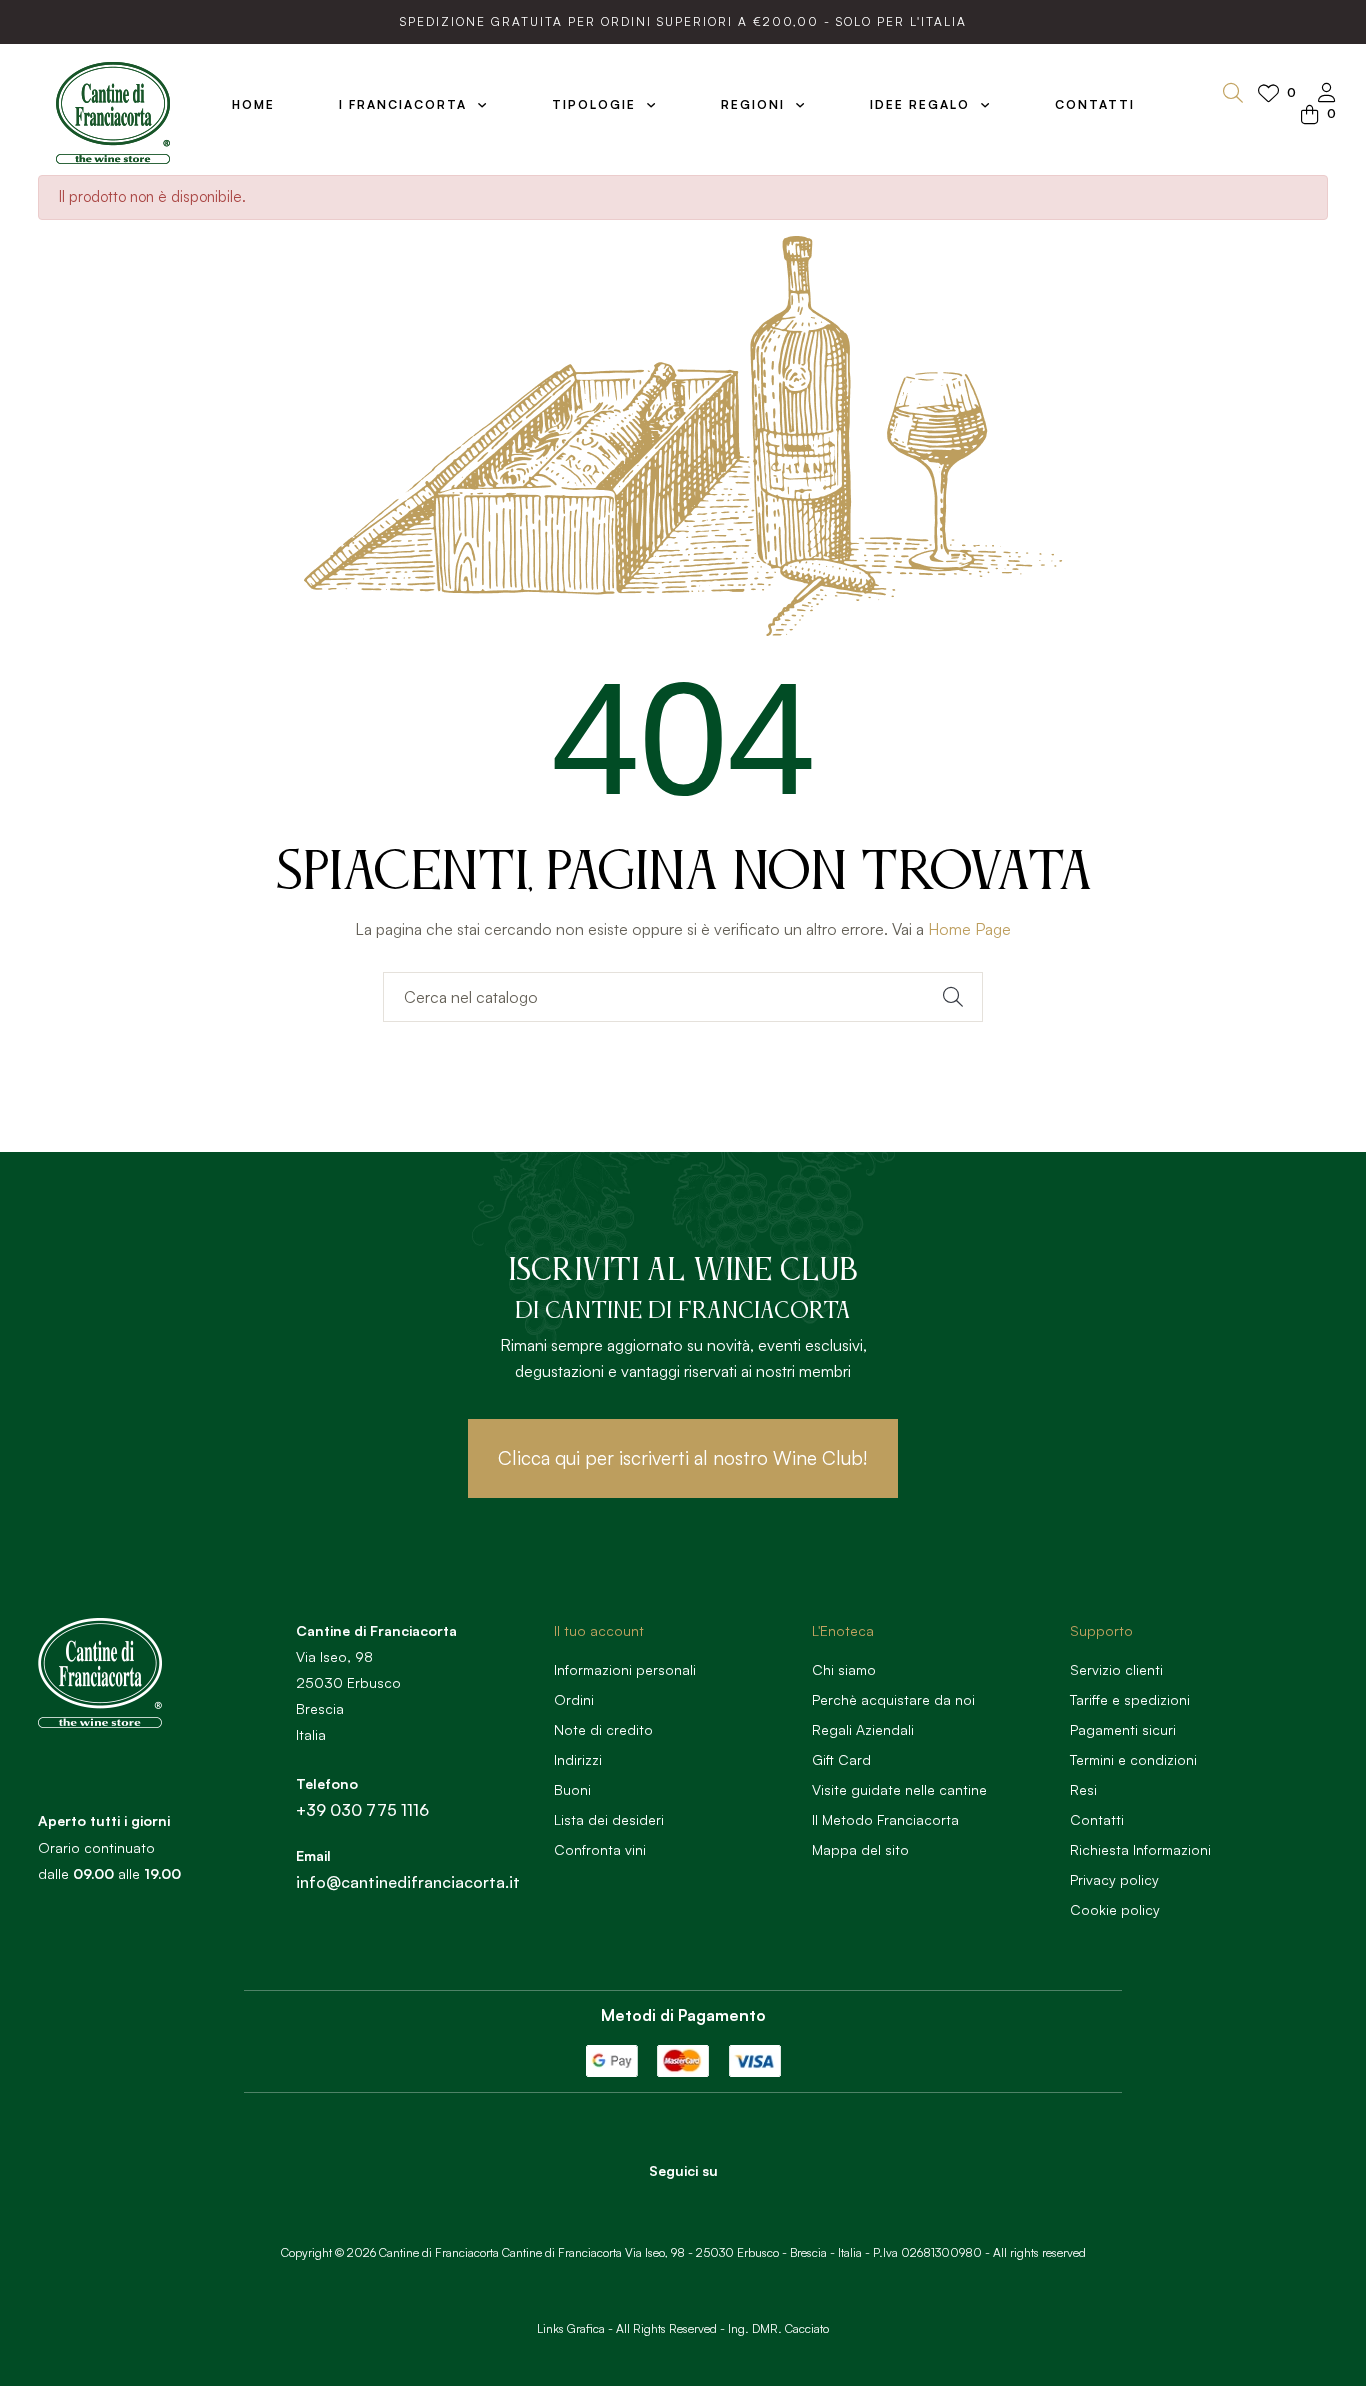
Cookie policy (1115, 1909)
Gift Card (841, 1759)
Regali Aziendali (863, 1729)
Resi (1083, 1789)
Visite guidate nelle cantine (899, 1789)
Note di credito (603, 1729)
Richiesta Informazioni (1140, 1849)
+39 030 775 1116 (362, 1810)
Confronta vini (600, 1849)
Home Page (969, 929)
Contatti (1097, 1819)
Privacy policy (1114, 1879)
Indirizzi (578, 1759)
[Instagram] (711, 2205)
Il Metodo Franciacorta (885, 1819)
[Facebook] (656, 2205)
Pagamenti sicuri (1123, 1729)
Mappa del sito (860, 1849)
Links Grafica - (575, 2328)
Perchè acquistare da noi (893, 1699)
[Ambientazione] (1327, 94)
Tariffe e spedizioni (1130, 1699)
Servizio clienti (1116, 1669)
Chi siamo (844, 1669)
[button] (683, 1458)
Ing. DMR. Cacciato (778, 2328)
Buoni (572, 1789)
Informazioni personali (625, 1669)
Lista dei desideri (609, 1819)
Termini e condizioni (1133, 1759)
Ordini (574, 1699)
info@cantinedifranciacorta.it (408, 1882)
